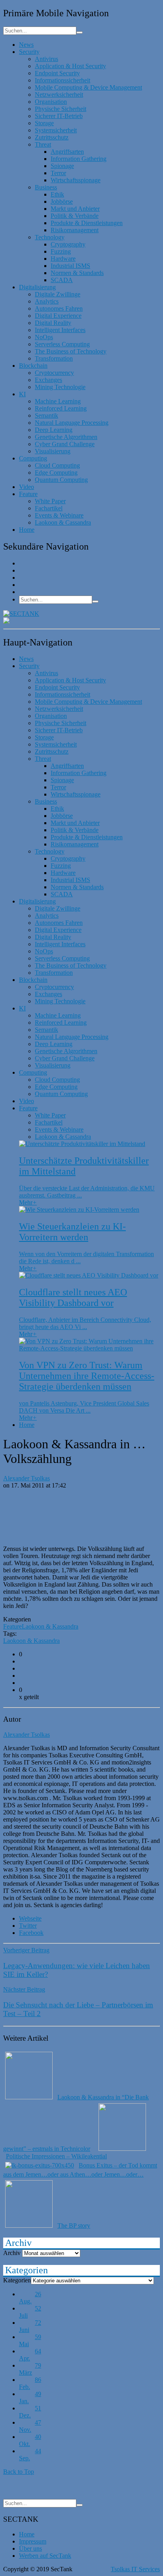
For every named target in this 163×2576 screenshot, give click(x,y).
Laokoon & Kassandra (50, 1626)
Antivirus (46, 59)
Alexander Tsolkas (27, 1478)
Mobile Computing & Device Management (88, 87)
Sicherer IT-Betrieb (59, 116)
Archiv (12, 2253)
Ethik (57, 194)
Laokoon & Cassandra (63, 522)
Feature (28, 494)
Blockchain (33, 366)
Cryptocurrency (54, 373)
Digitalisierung (37, 287)
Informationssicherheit (63, 80)
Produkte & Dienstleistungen (87, 223)
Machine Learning (58, 401)
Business (46, 187)
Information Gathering (79, 159)
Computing (33, 458)
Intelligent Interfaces (60, 330)
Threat (43, 144)
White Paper (50, 501)
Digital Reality (53, 323)
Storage (44, 123)
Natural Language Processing (72, 423)
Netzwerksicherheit (59, 95)
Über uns (30, 2548)
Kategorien (17, 2280)
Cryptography (68, 244)
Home (27, 530)
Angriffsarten (67, 152)
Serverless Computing (62, 344)
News (26, 45)
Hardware (63, 259)
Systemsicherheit (56, 130)
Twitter (28, 1926)
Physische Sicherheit (61, 109)
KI (22, 394)
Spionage (62, 166)
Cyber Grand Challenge (65, 444)
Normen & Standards (77, 273)
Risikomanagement (75, 230)
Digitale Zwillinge (58, 294)
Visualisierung (53, 451)
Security (29, 52)
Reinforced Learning (61, 408)
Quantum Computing (61, 480)
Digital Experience (58, 316)
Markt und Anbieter (75, 209)
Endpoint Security (57, 73)
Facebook (31, 1933)
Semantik (46, 415)
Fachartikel (49, 508)
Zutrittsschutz (52, 137)
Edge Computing (56, 473)
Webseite (30, 1918)
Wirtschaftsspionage (76, 180)
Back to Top (19, 2472)
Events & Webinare (59, 515)
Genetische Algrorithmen (66, 437)
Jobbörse (62, 201)
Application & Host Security (70, 66)
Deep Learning (54, 430)
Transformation (54, 358)
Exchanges (48, 380)
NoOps (44, 337)
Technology (50, 237)
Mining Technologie (60, 387)
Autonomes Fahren (59, 308)
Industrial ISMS (70, 266)
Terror (58, 173)
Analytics (47, 301)
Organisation (51, 102)
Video (27, 487)
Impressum (33, 2541)
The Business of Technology (71, 351)
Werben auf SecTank (45, 2556)
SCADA (62, 280)
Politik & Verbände (75, 216)
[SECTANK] (21, 614)
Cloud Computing (57, 465)
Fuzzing (61, 251)
